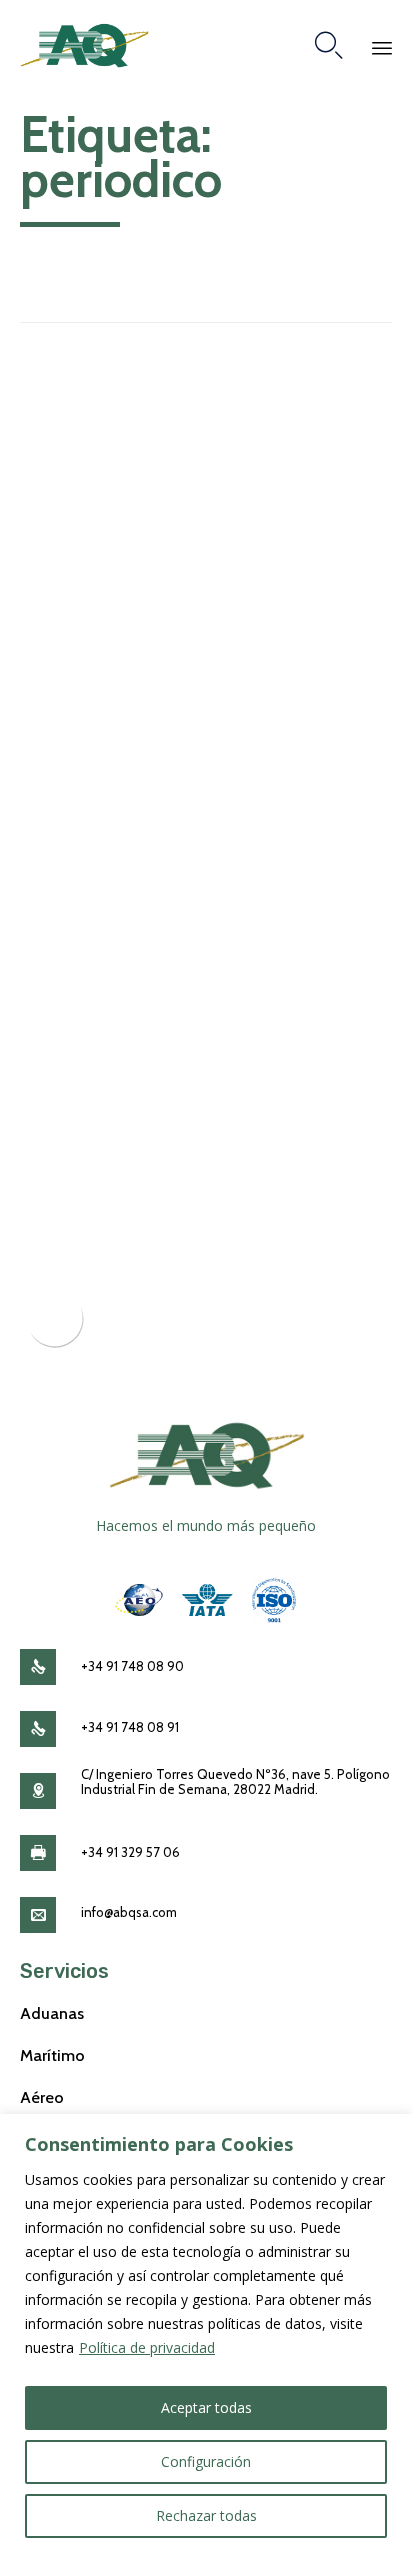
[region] (206, 2334)
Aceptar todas (206, 2407)
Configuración (206, 2461)
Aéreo (42, 2097)
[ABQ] (84, 45)
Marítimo (52, 2055)
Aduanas (52, 2013)
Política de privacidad (147, 2347)
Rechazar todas (206, 2515)
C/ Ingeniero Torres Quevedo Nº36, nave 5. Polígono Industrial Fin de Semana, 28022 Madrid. (235, 1782)
